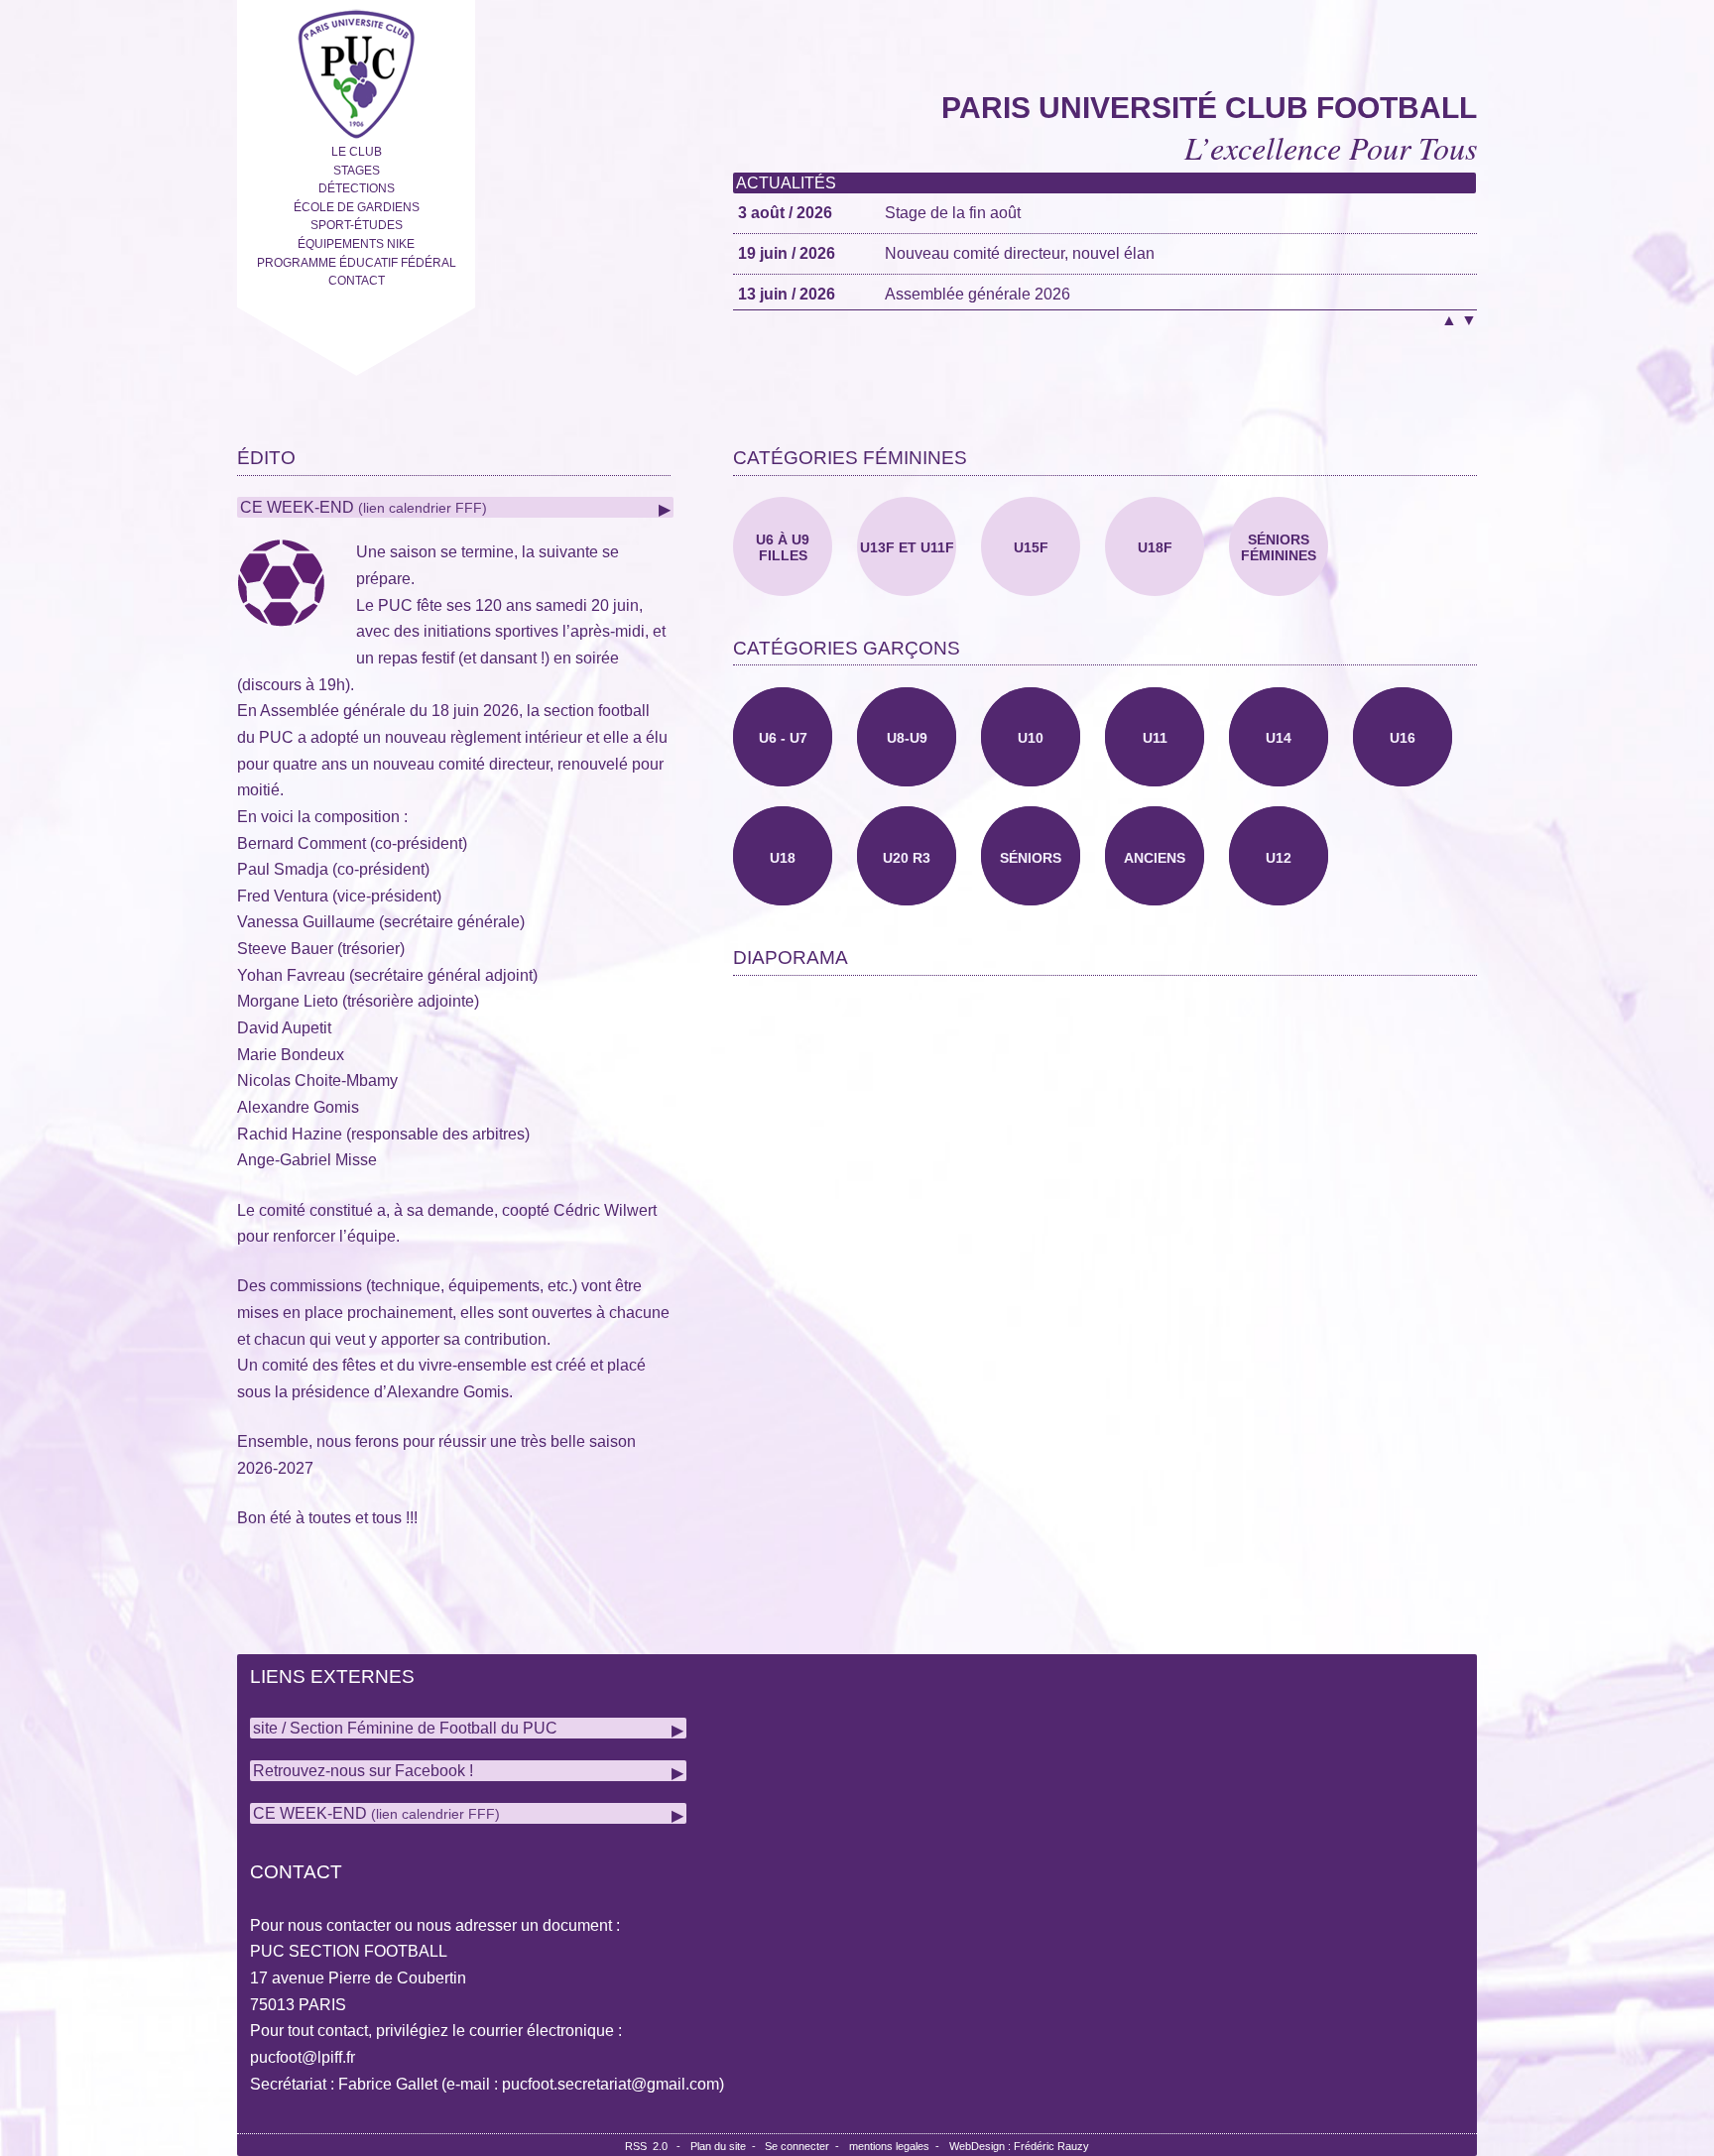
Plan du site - (728, 2146)
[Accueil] (356, 70)
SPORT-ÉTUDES (357, 225)
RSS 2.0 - (656, 2146)
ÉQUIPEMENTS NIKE (356, 244)
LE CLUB (357, 152)
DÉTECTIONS (357, 188)
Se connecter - (805, 2146)
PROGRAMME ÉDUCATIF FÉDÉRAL (357, 263)
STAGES (357, 171)
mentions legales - (897, 2146)
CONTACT (357, 281)
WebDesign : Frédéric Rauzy (1019, 2146)
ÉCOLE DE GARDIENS (357, 207)
